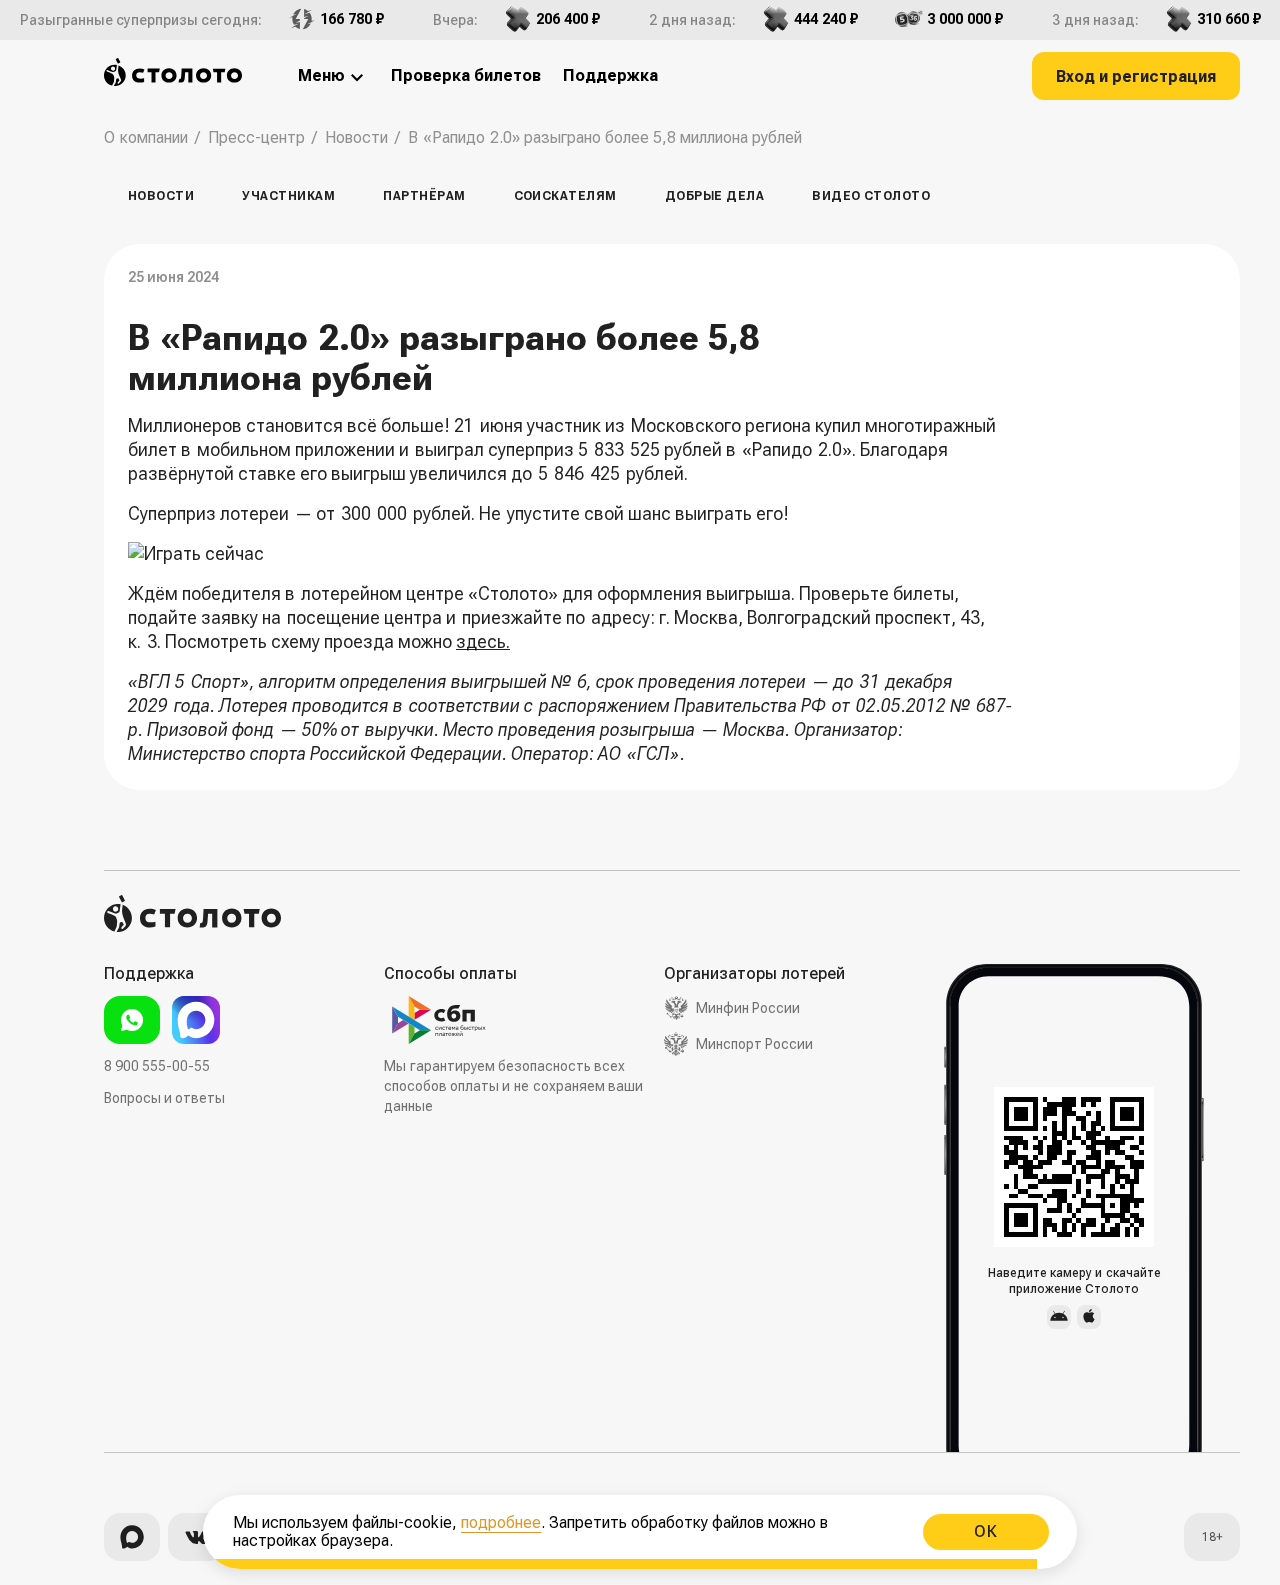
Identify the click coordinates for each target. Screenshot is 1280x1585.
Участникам (288, 196)
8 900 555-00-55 (157, 1066)
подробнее (501, 1522)
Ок (986, 1531)
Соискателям (565, 196)
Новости (161, 196)
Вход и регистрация (1136, 76)
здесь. (483, 641)
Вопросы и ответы (164, 1098)
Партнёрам (424, 196)
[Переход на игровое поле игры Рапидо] (573, 554)
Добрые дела (714, 196)
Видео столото (871, 196)
